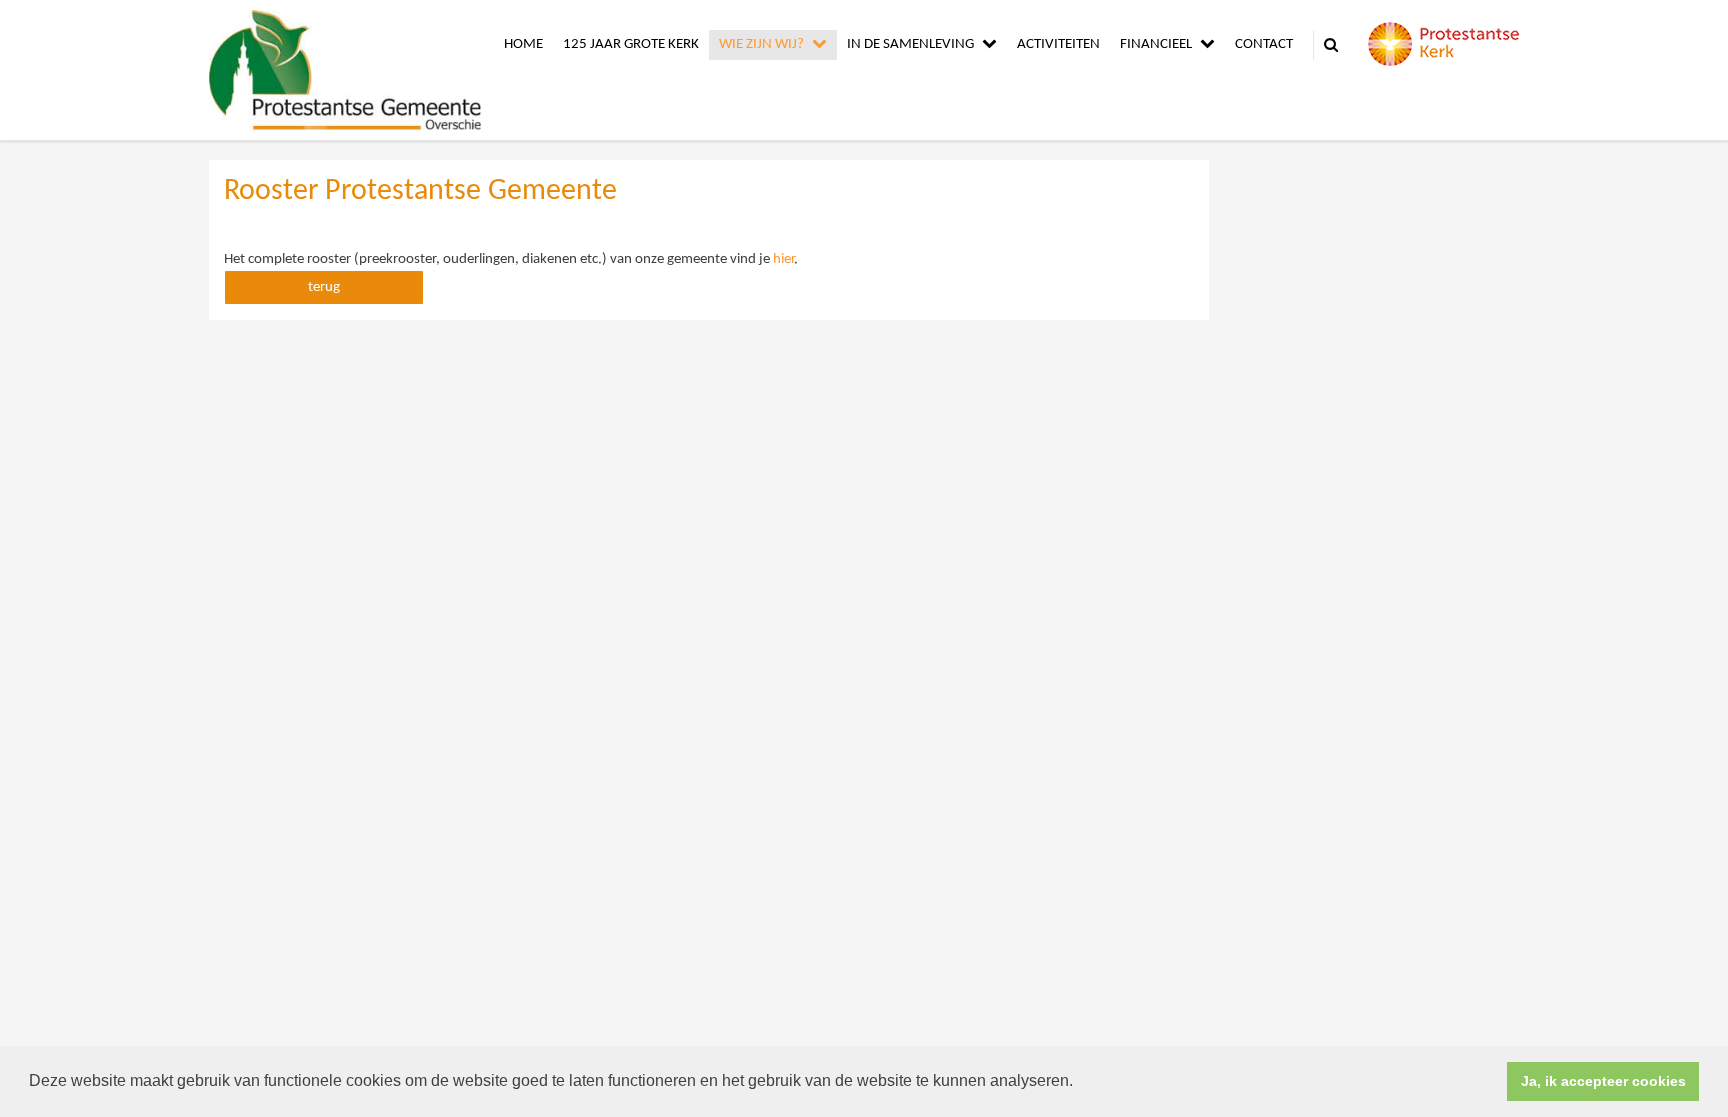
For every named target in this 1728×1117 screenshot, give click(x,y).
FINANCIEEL (1156, 44)
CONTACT (1264, 44)
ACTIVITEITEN (1058, 44)
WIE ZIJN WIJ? (761, 44)
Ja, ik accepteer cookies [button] (1603, 1081)
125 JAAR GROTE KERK (631, 44)
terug (324, 287)
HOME (523, 44)
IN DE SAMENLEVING (910, 44)
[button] (1080, 1083)
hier (783, 259)
